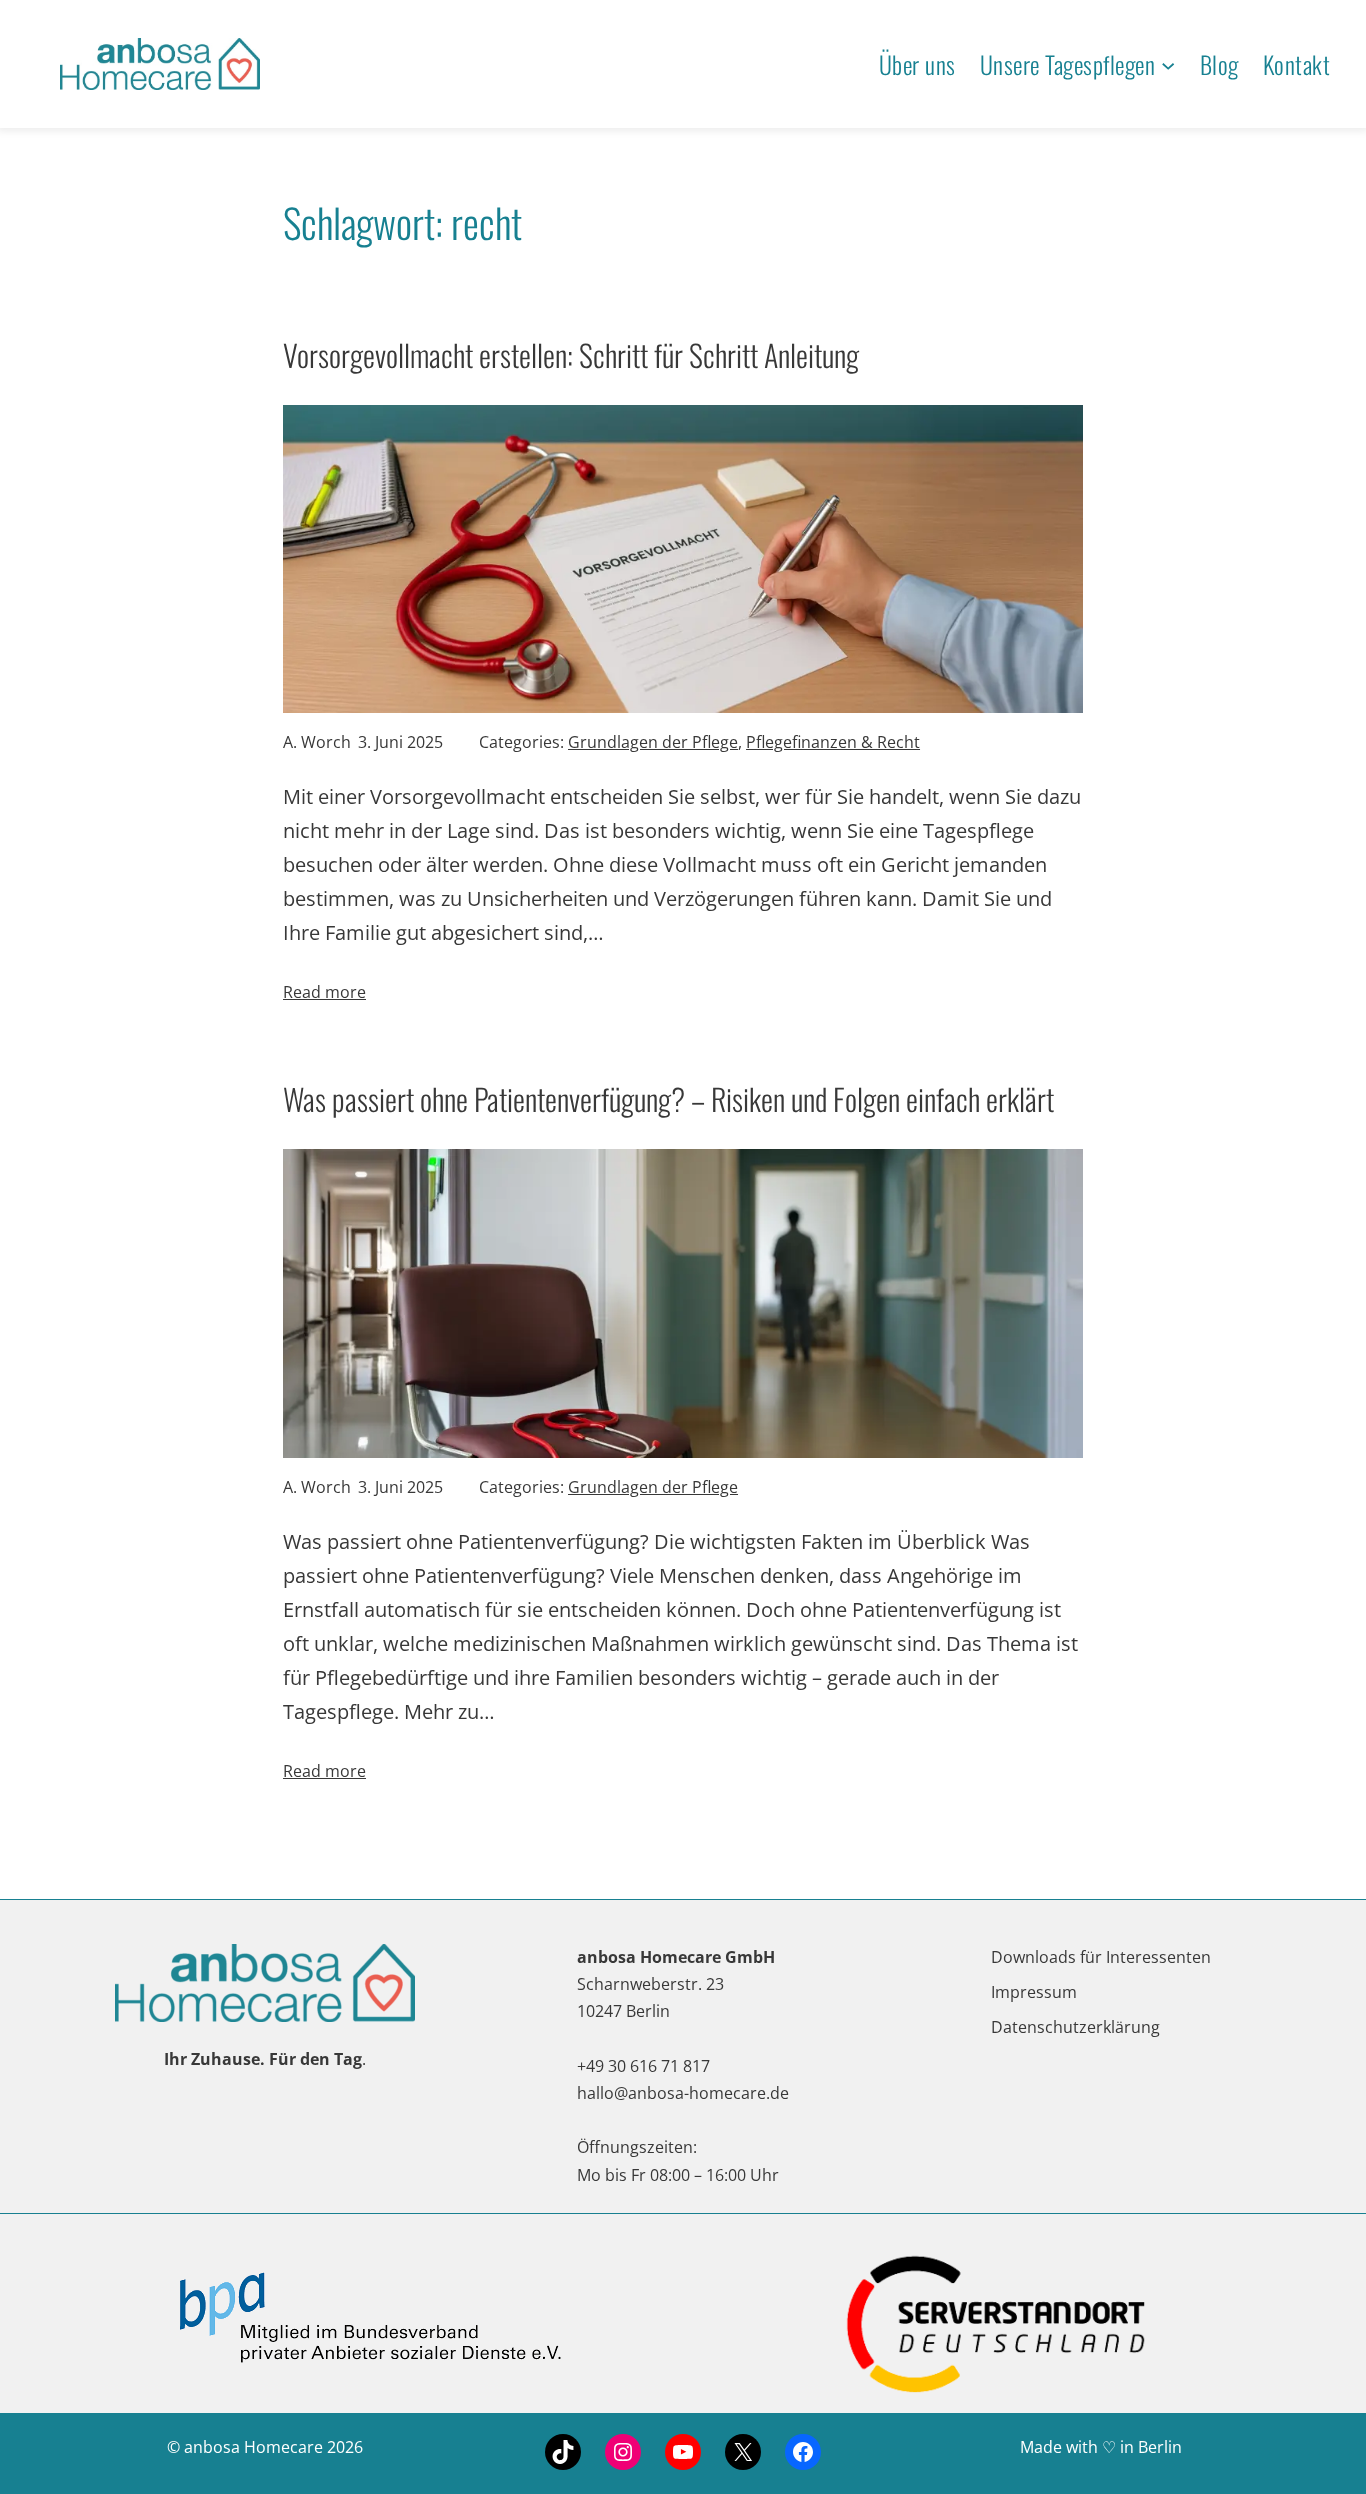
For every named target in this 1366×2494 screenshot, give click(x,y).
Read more (324, 992)
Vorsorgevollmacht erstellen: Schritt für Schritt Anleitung (571, 354)
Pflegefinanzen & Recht (833, 742)
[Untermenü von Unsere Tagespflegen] (1168, 64)
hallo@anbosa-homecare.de (683, 2093)
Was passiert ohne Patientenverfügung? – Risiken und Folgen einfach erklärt (668, 1098)
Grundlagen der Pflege (653, 742)
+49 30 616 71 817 (643, 2066)
